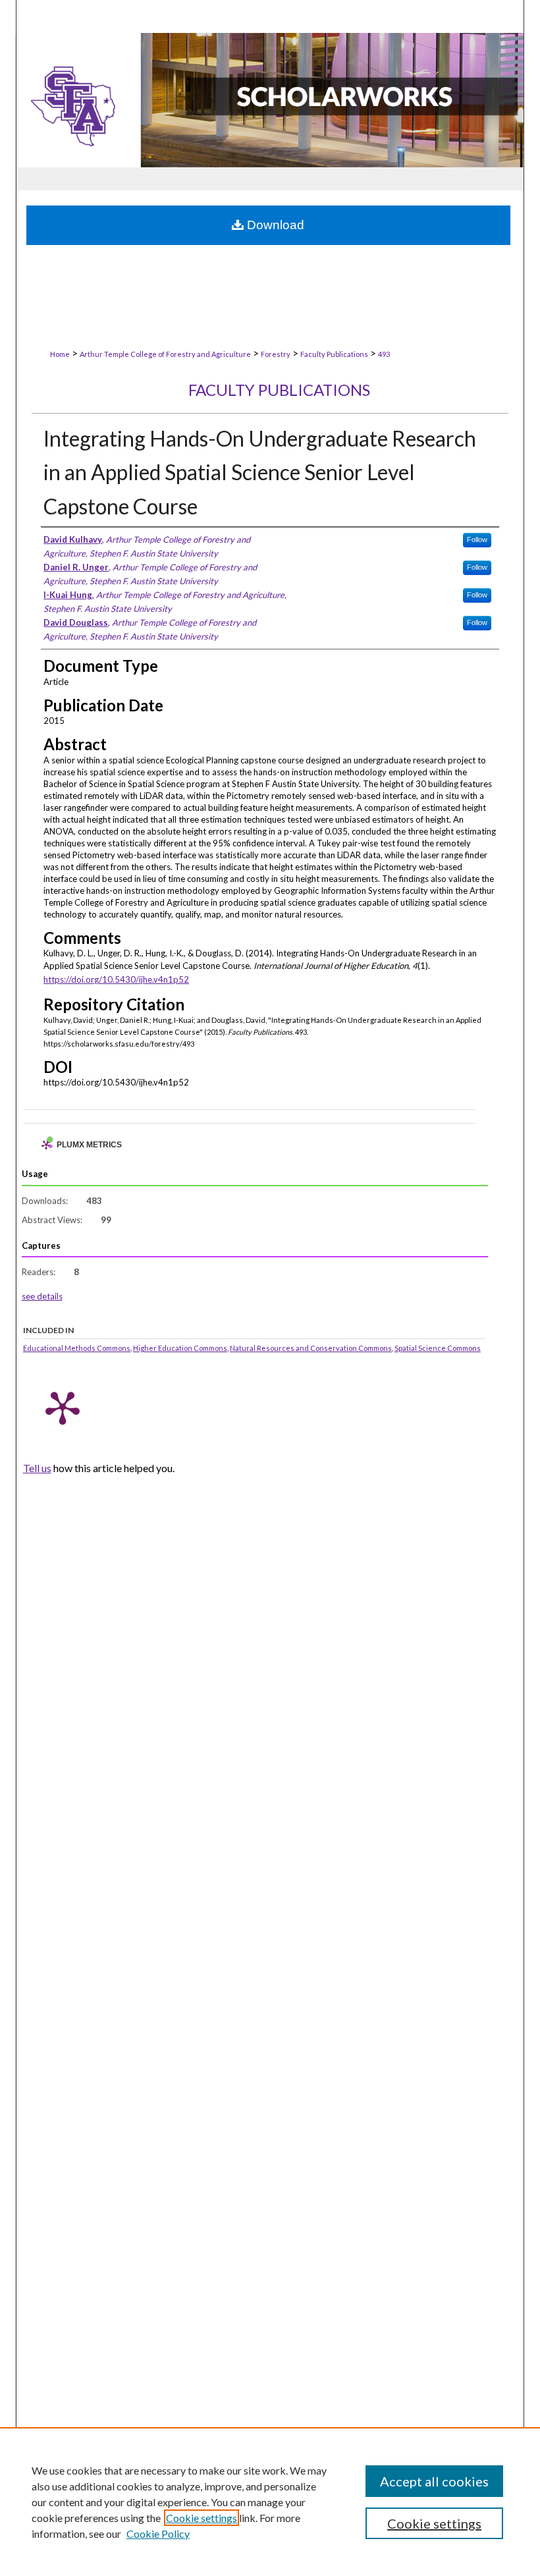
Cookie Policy (158, 2534)
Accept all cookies (434, 2481)
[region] (270, 2502)
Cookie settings (202, 2518)
